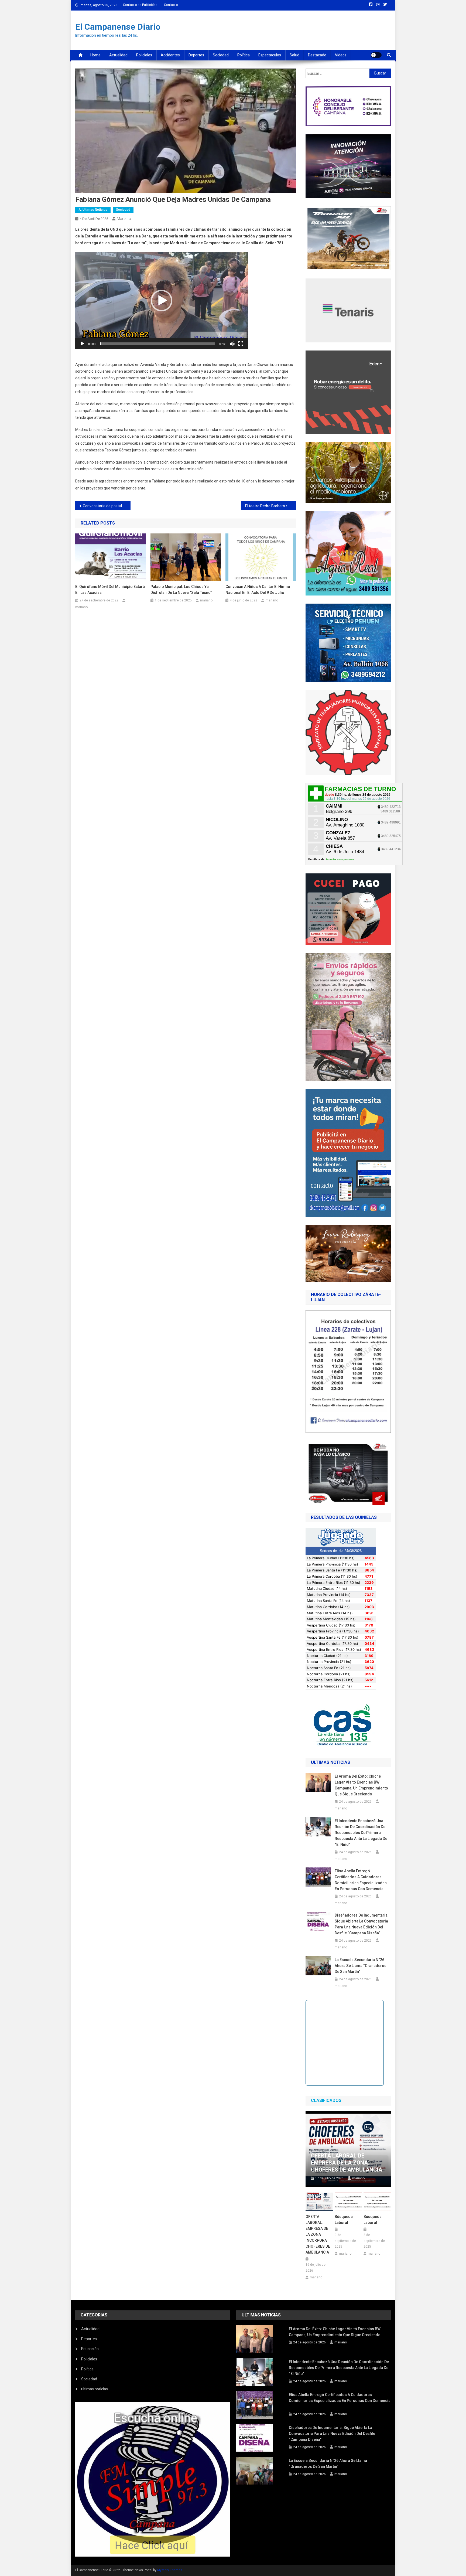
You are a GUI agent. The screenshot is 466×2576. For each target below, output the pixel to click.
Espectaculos (270, 55)
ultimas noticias (95, 2389)
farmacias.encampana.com (340, 859)
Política (244, 55)
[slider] (157, 344)
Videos (341, 55)
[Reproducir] (82, 344)
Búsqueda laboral (344, 2220)
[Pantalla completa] (241, 344)
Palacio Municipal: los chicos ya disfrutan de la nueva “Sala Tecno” (181, 590)
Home (95, 55)
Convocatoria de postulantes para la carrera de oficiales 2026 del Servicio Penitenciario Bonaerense (107, 506)
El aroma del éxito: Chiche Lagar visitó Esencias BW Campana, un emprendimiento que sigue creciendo (361, 1785)
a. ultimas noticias (93, 210)
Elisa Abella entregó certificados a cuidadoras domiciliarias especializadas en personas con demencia (361, 1880)
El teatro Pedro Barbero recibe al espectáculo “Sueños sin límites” (271, 506)
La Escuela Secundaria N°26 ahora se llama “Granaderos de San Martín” (361, 1966)
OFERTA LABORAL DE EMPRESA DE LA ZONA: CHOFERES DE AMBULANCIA (347, 2163)
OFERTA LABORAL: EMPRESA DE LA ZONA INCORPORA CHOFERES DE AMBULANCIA (318, 2234)
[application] (162, 301)
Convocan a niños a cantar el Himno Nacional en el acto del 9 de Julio (258, 590)
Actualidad (118, 55)
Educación (90, 2349)
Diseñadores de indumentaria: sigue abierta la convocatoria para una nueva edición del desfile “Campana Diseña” (362, 1924)
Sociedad (221, 55)
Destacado (317, 55)
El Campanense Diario (118, 27)
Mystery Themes (170, 2570)
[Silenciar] (232, 344)
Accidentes (170, 55)
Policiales (144, 55)
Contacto (171, 5)
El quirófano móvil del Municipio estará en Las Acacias (110, 590)
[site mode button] (376, 55)
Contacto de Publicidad (140, 5)
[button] (162, 301)
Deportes (196, 55)
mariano (124, 219)
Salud (294, 55)
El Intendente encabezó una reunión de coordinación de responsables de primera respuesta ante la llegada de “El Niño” (361, 1833)
